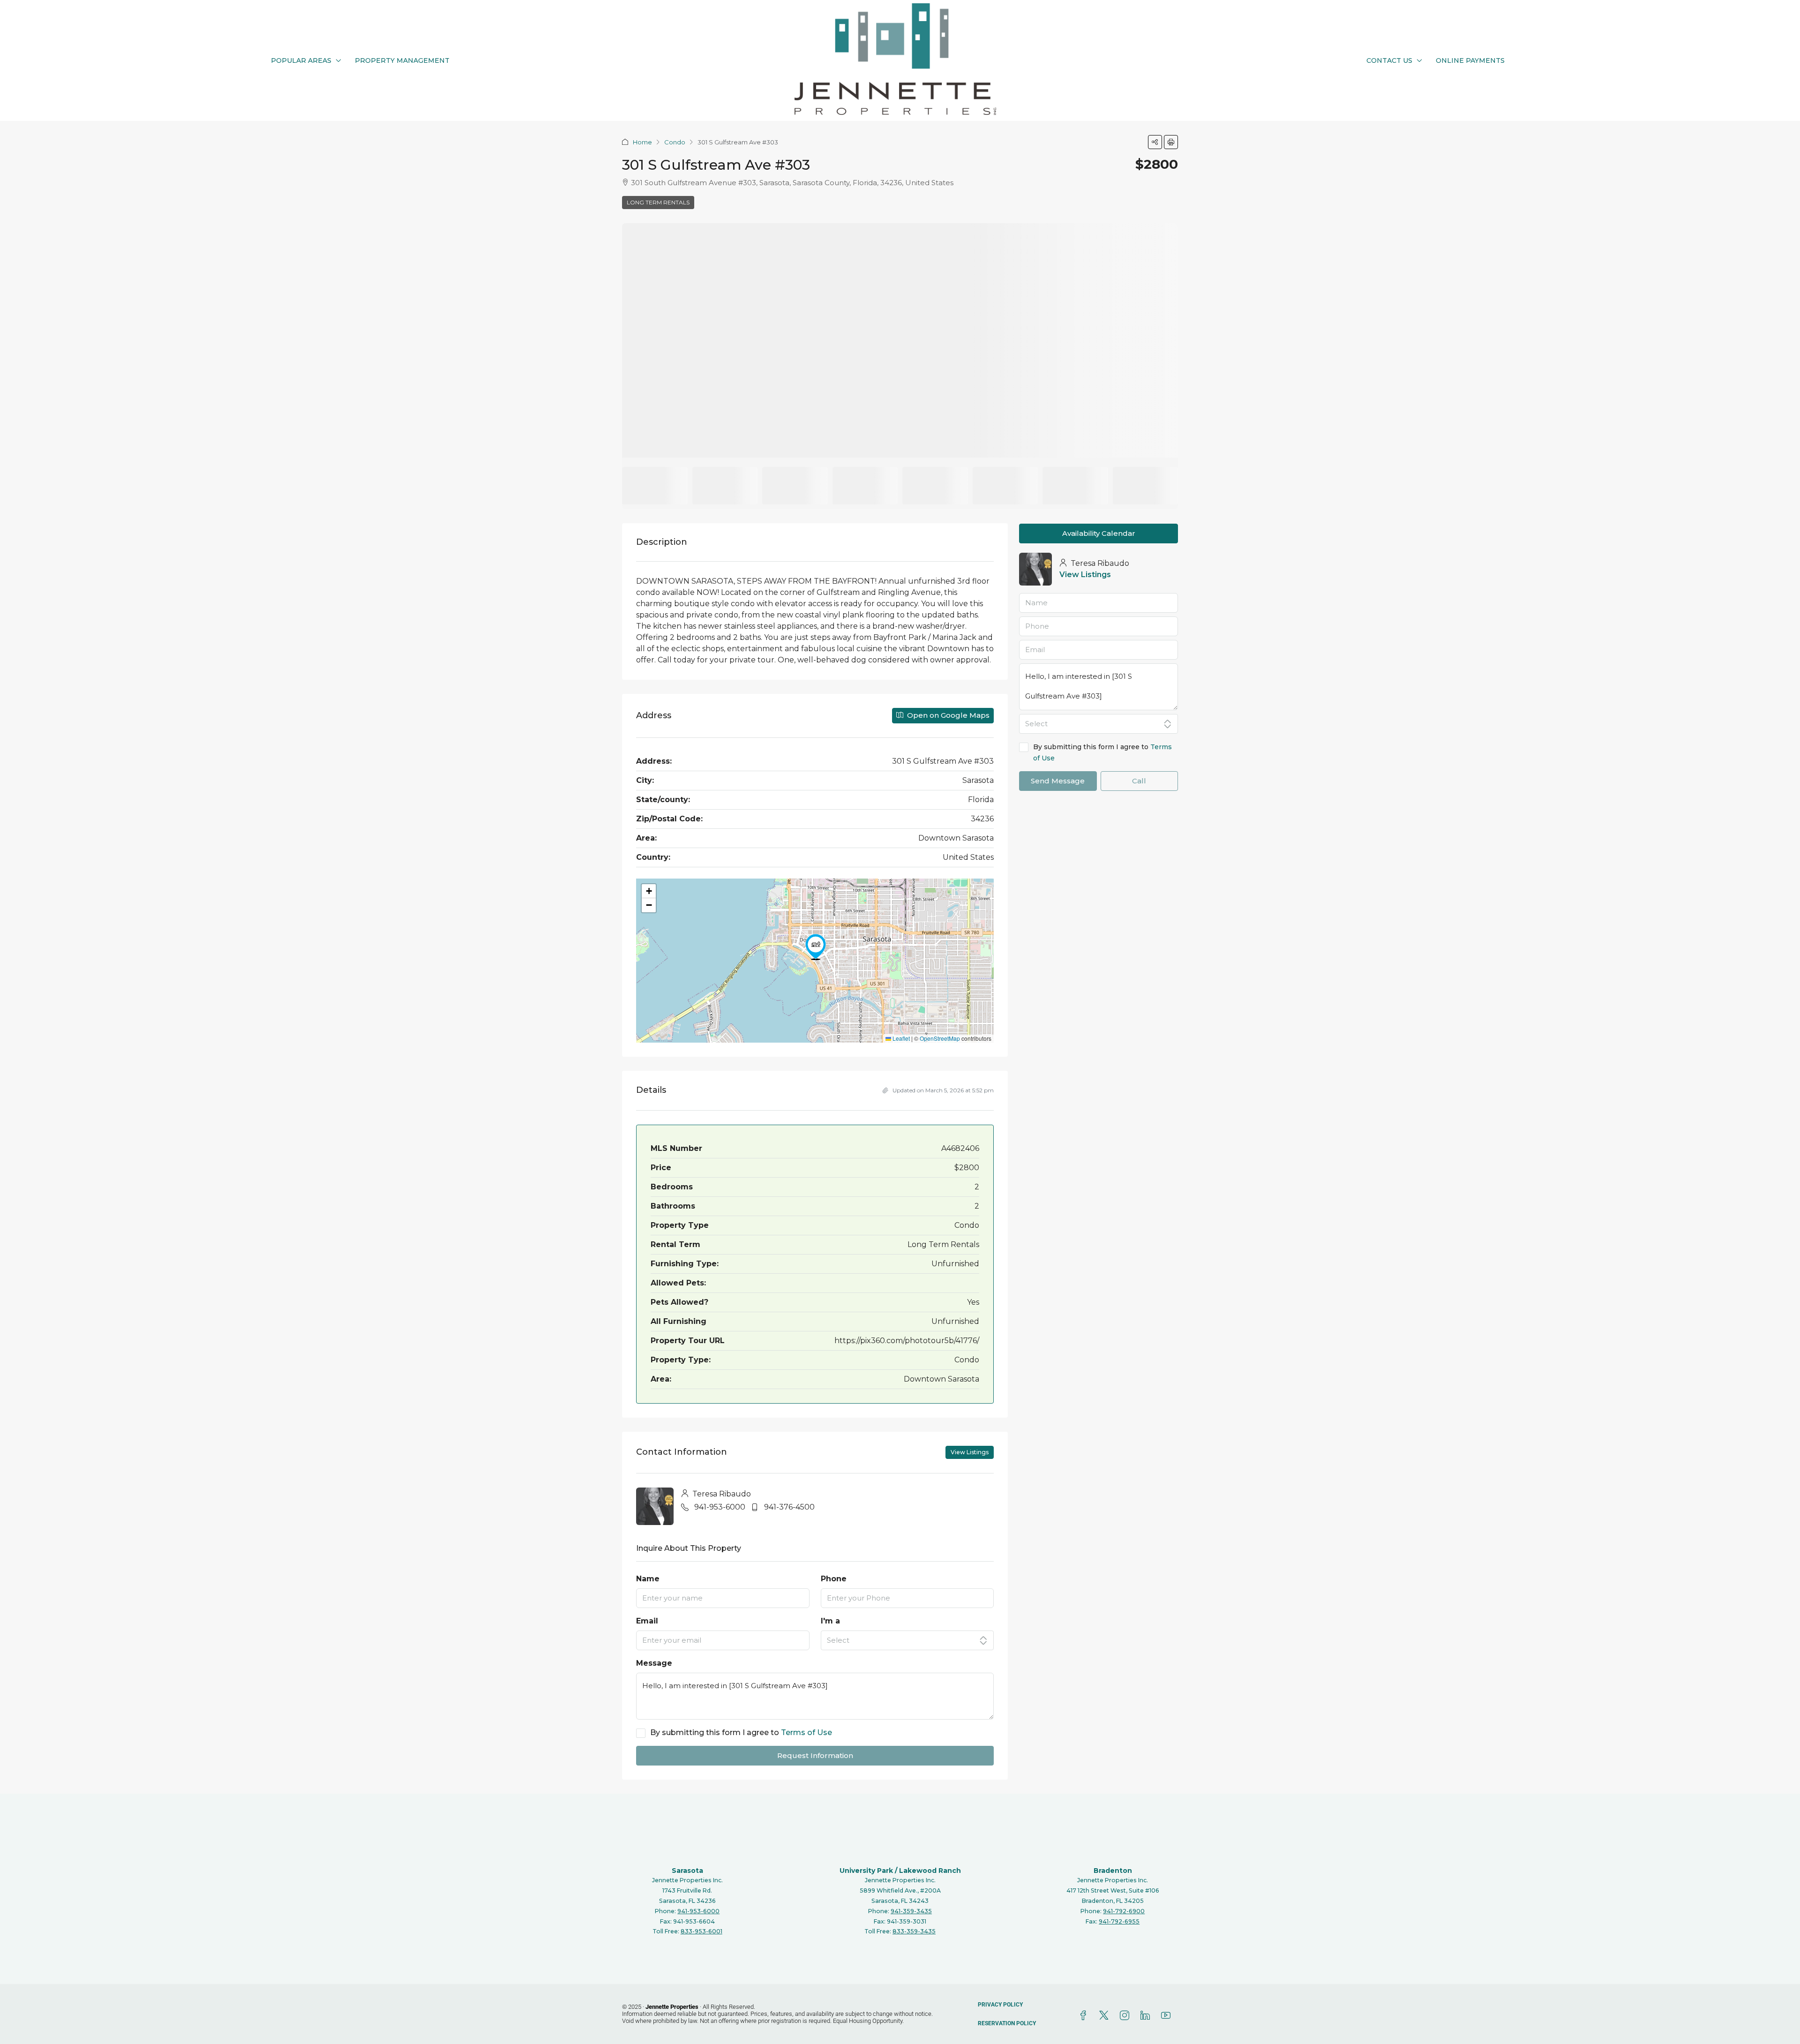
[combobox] (907, 1640)
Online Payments (1470, 60)
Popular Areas (301, 60)
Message (654, 1663)
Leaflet (900, 1038)
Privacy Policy (1000, 2005)
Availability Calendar (1099, 533)
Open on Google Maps (947, 715)
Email (647, 1621)
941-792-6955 (1119, 1921)
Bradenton (1113, 1871)
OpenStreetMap (940, 1038)
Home (642, 142)
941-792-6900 (1124, 1911)
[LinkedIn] (1147, 2016)
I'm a (830, 1621)
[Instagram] (1126, 2016)
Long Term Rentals (658, 202)
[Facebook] (1085, 2016)
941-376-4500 (789, 1507)
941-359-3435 (911, 1911)
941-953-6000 (720, 1507)
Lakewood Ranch (930, 1871)
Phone (834, 1579)
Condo (675, 142)
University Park (866, 1871)
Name (648, 1579)
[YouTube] (1168, 2016)
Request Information (815, 1755)
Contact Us (1389, 60)
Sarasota (687, 1871)
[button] (1155, 142)
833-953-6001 (701, 1931)
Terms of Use (806, 1732)
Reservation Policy (1007, 2023)
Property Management (402, 60)
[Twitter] (1106, 2016)
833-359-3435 (914, 1931)
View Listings (970, 1452)
